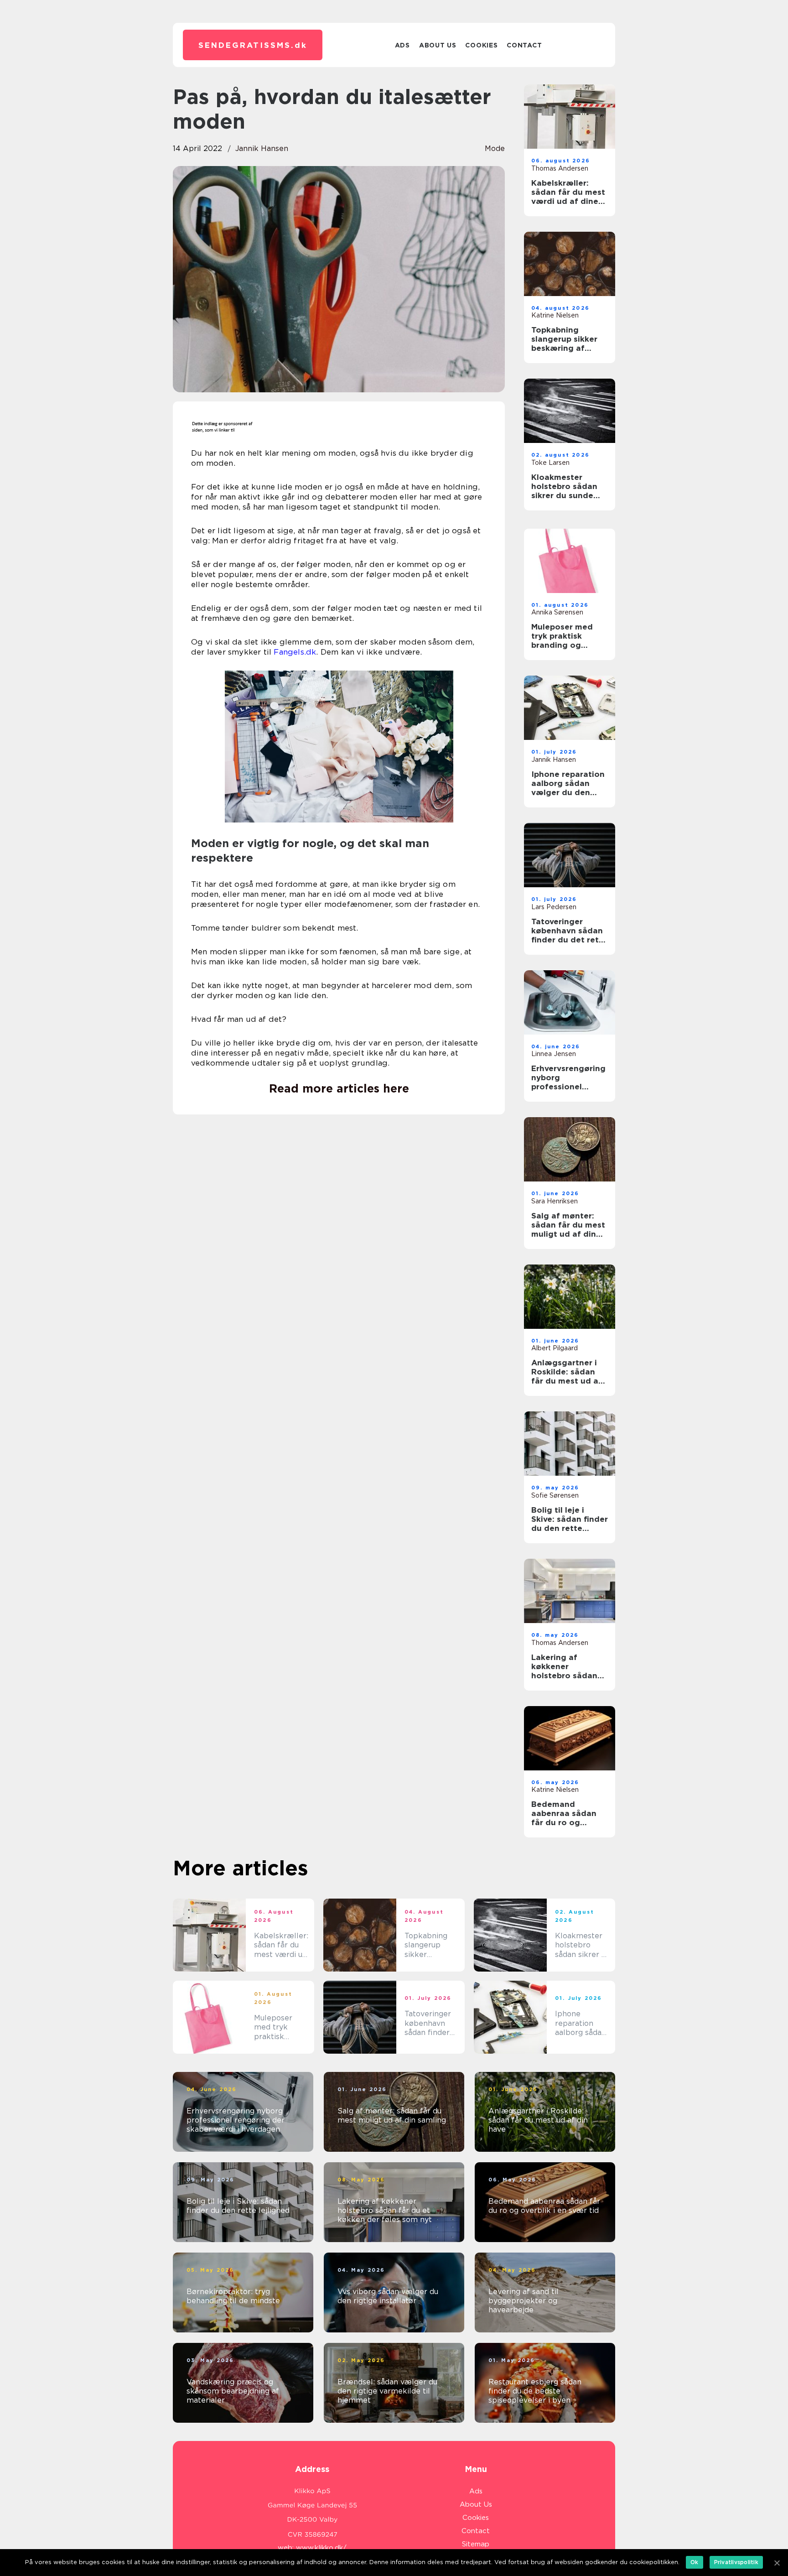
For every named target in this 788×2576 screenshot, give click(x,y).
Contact (524, 45)
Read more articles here (339, 1088)
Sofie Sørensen (555, 1495)
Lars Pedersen (554, 907)
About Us (438, 45)
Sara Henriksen (555, 1201)
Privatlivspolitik (736, 2562)
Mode (495, 148)
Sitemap (476, 2544)
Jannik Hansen (262, 148)
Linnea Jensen (554, 1054)
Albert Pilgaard (555, 1348)
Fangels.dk (295, 652)
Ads (402, 45)
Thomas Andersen (560, 168)
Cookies (481, 45)
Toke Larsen (550, 463)
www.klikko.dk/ (321, 2548)
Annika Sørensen (557, 612)
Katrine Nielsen (555, 315)
